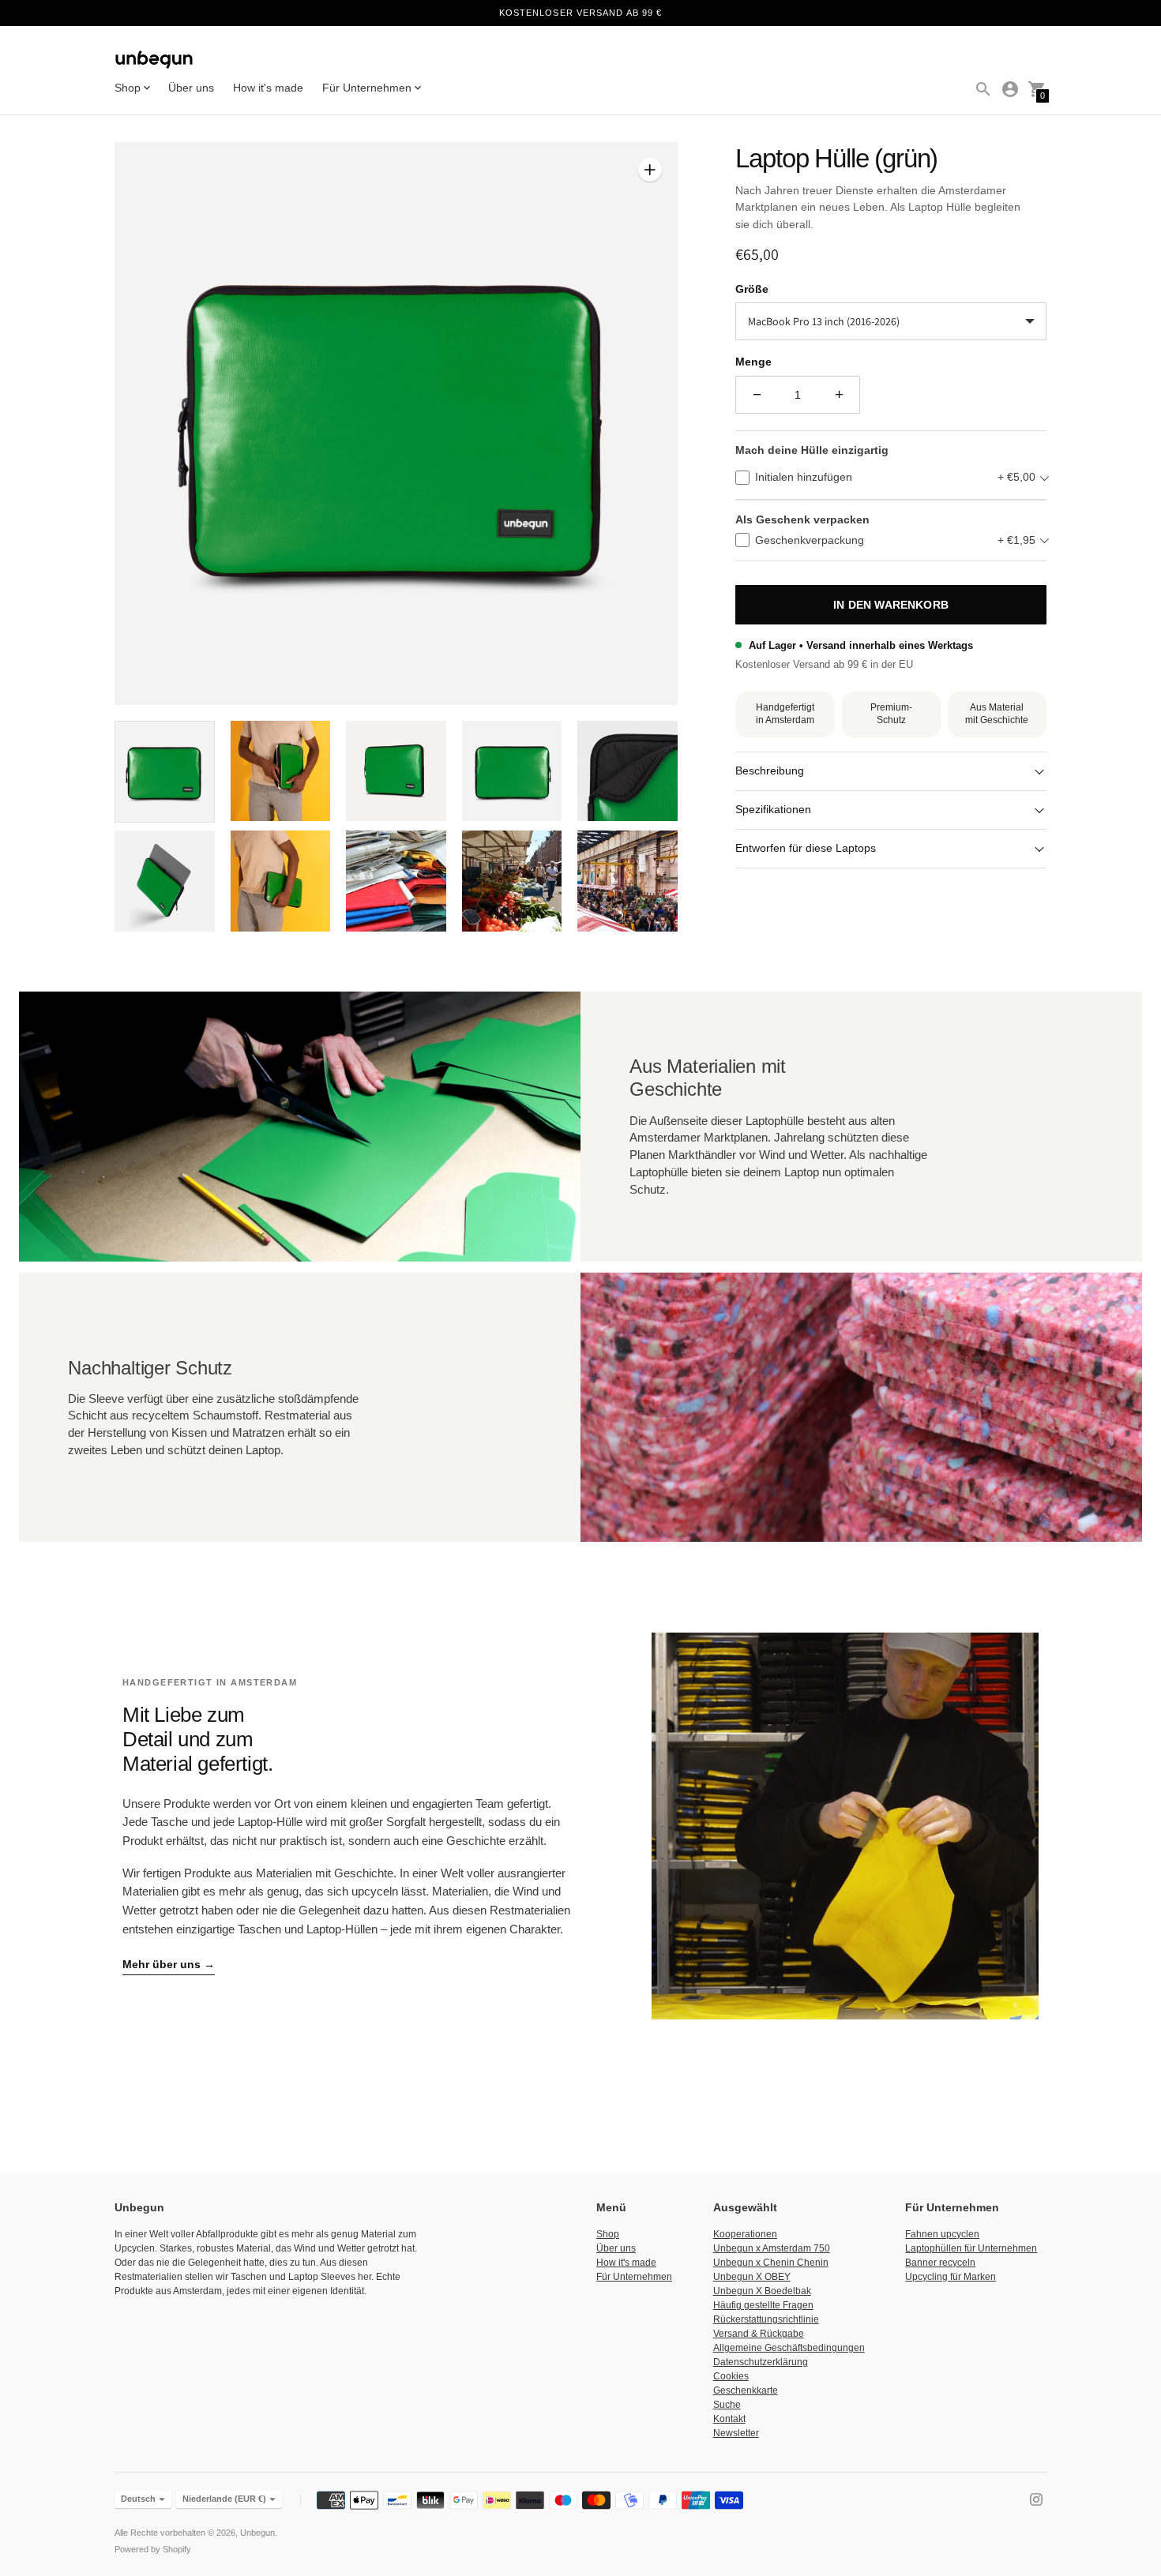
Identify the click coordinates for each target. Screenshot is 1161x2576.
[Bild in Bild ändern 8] (396, 881)
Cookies (731, 2376)
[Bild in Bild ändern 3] (396, 771)
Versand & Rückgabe (759, 2334)
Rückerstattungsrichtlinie (766, 2319)
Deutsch (138, 2499)
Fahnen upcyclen (942, 2234)
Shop (608, 2234)
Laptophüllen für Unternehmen (971, 2248)
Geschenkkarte (746, 2390)
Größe (752, 289)
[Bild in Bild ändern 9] (512, 881)
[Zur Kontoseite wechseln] (1010, 89)
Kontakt (729, 2419)
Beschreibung (770, 771)
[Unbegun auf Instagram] (1036, 2498)
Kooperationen (745, 2234)
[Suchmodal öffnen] (983, 89)
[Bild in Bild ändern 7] (281, 881)
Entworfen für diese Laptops (806, 848)
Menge (753, 362)
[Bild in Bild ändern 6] (165, 881)
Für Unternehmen (634, 2277)
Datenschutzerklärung (761, 2362)
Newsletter (736, 2433)
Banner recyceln (940, 2263)
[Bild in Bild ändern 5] (627, 771)
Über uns (191, 88)
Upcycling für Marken (951, 2277)
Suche (727, 2405)
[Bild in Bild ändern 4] (512, 771)
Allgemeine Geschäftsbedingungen (789, 2348)
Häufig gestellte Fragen (763, 2305)
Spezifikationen (773, 809)
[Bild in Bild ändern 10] (627, 881)
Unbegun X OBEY (752, 2277)
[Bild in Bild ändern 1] (165, 772)
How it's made (268, 88)
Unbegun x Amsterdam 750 (772, 2248)
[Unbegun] (154, 61)
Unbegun (257, 2533)
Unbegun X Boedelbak (762, 2291)
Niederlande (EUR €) (224, 2499)
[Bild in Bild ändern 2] (281, 771)
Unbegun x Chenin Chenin (771, 2263)
